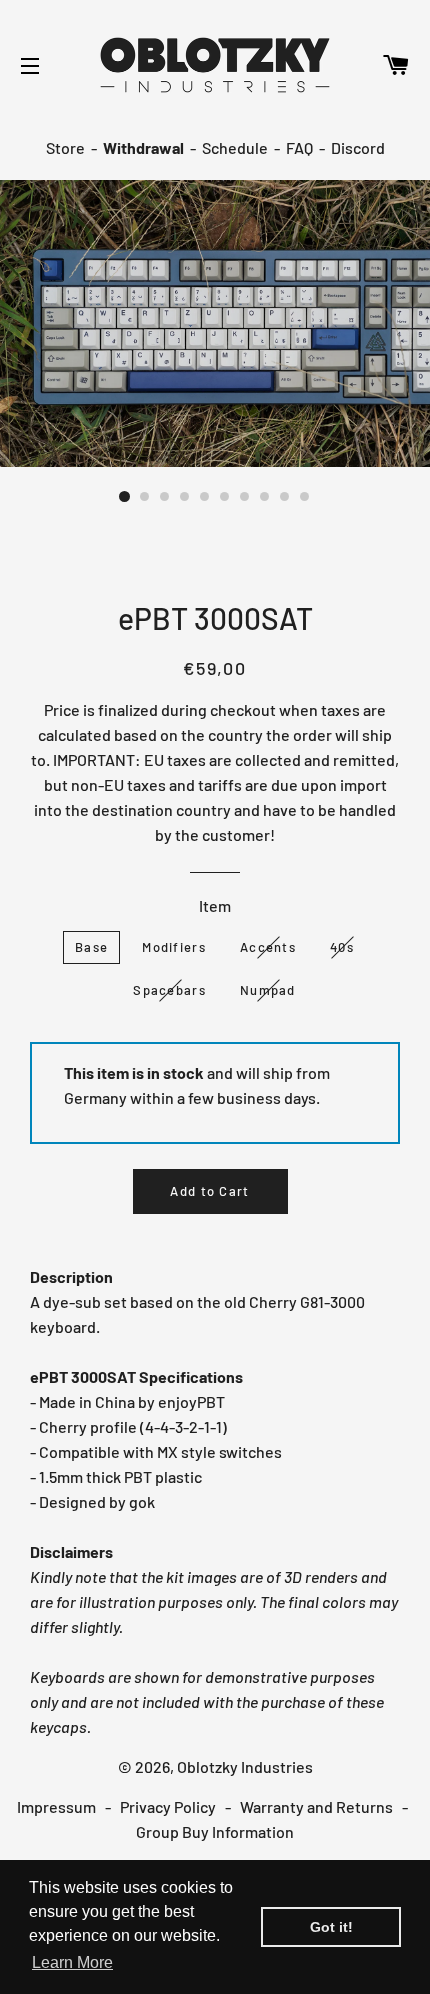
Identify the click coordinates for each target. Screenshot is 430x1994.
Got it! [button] (331, 1927)
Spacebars (169, 990)
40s (342, 947)
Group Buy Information (215, 1831)
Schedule (235, 147)
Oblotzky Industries (245, 1766)
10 (305, 497)
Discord (358, 147)
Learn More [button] (72, 1962)
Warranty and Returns (316, 1806)
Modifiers (174, 947)
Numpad (268, 990)
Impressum (56, 1806)
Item (215, 905)
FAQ (299, 147)
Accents (268, 947)
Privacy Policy (168, 1806)
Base (91, 947)
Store (65, 147)
